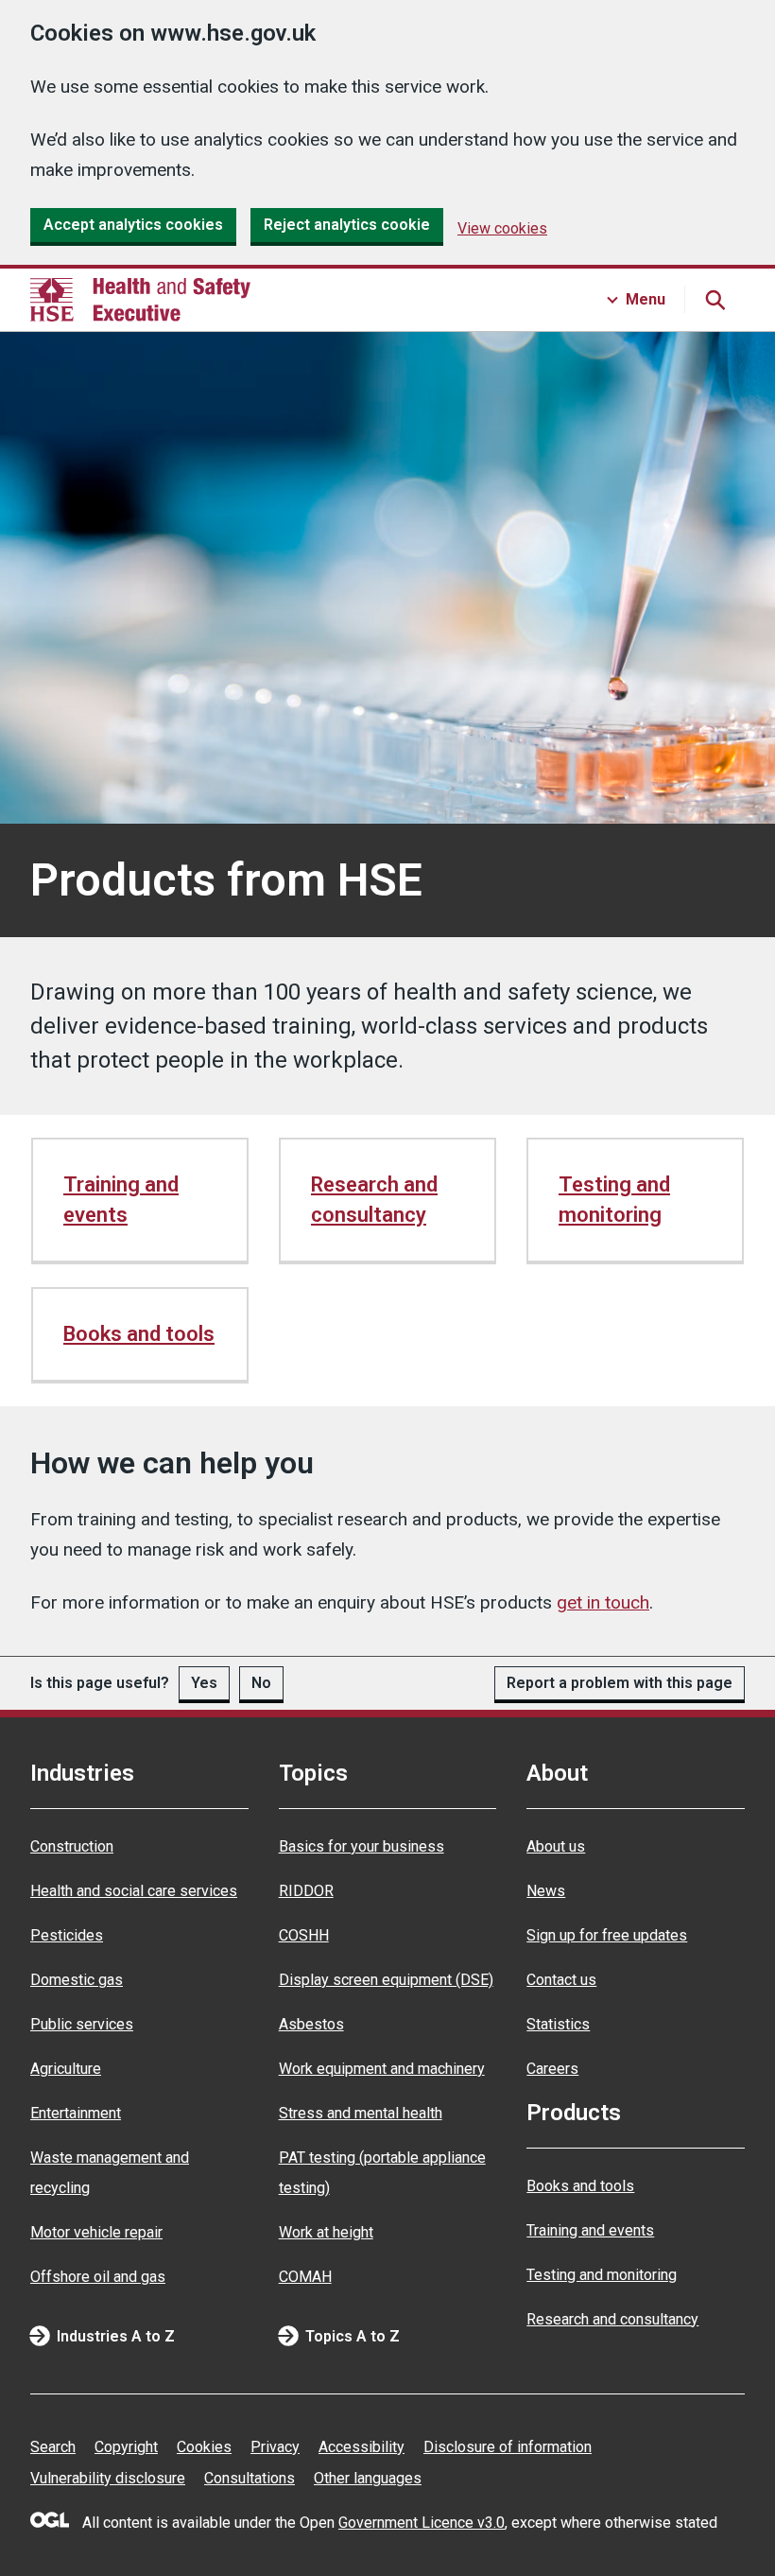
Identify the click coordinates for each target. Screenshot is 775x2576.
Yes (204, 1683)
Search (53, 2447)
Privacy (275, 2447)
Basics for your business (362, 1846)
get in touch (603, 1602)
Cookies (204, 2447)
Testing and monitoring (614, 1200)
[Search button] (715, 300)
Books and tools (139, 1334)
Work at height (326, 2232)
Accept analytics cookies (133, 225)
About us (556, 1846)
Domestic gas (77, 1980)
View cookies (502, 228)
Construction (72, 1846)
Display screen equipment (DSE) (386, 1980)
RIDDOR (306, 1891)
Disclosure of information (508, 2447)
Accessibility (362, 2447)
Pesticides (67, 1935)
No (261, 1683)
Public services (82, 2024)
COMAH (305, 2277)
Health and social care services (134, 1891)
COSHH (304, 1935)
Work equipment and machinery (382, 2069)
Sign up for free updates (607, 1935)
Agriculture (66, 2069)
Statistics (558, 2024)
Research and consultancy (374, 1200)
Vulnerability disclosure (108, 2478)
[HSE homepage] (140, 300)
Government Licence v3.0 (422, 2523)
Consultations (250, 2478)
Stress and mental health (361, 2113)
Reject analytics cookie (347, 225)
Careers (552, 2069)
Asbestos (311, 2024)
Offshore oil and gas (98, 2277)
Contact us (561, 1980)
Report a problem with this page (620, 1683)
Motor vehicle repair (96, 2232)
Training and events (121, 1200)
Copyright (126, 2447)
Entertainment (76, 2113)
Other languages (368, 2478)
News (546, 1891)
